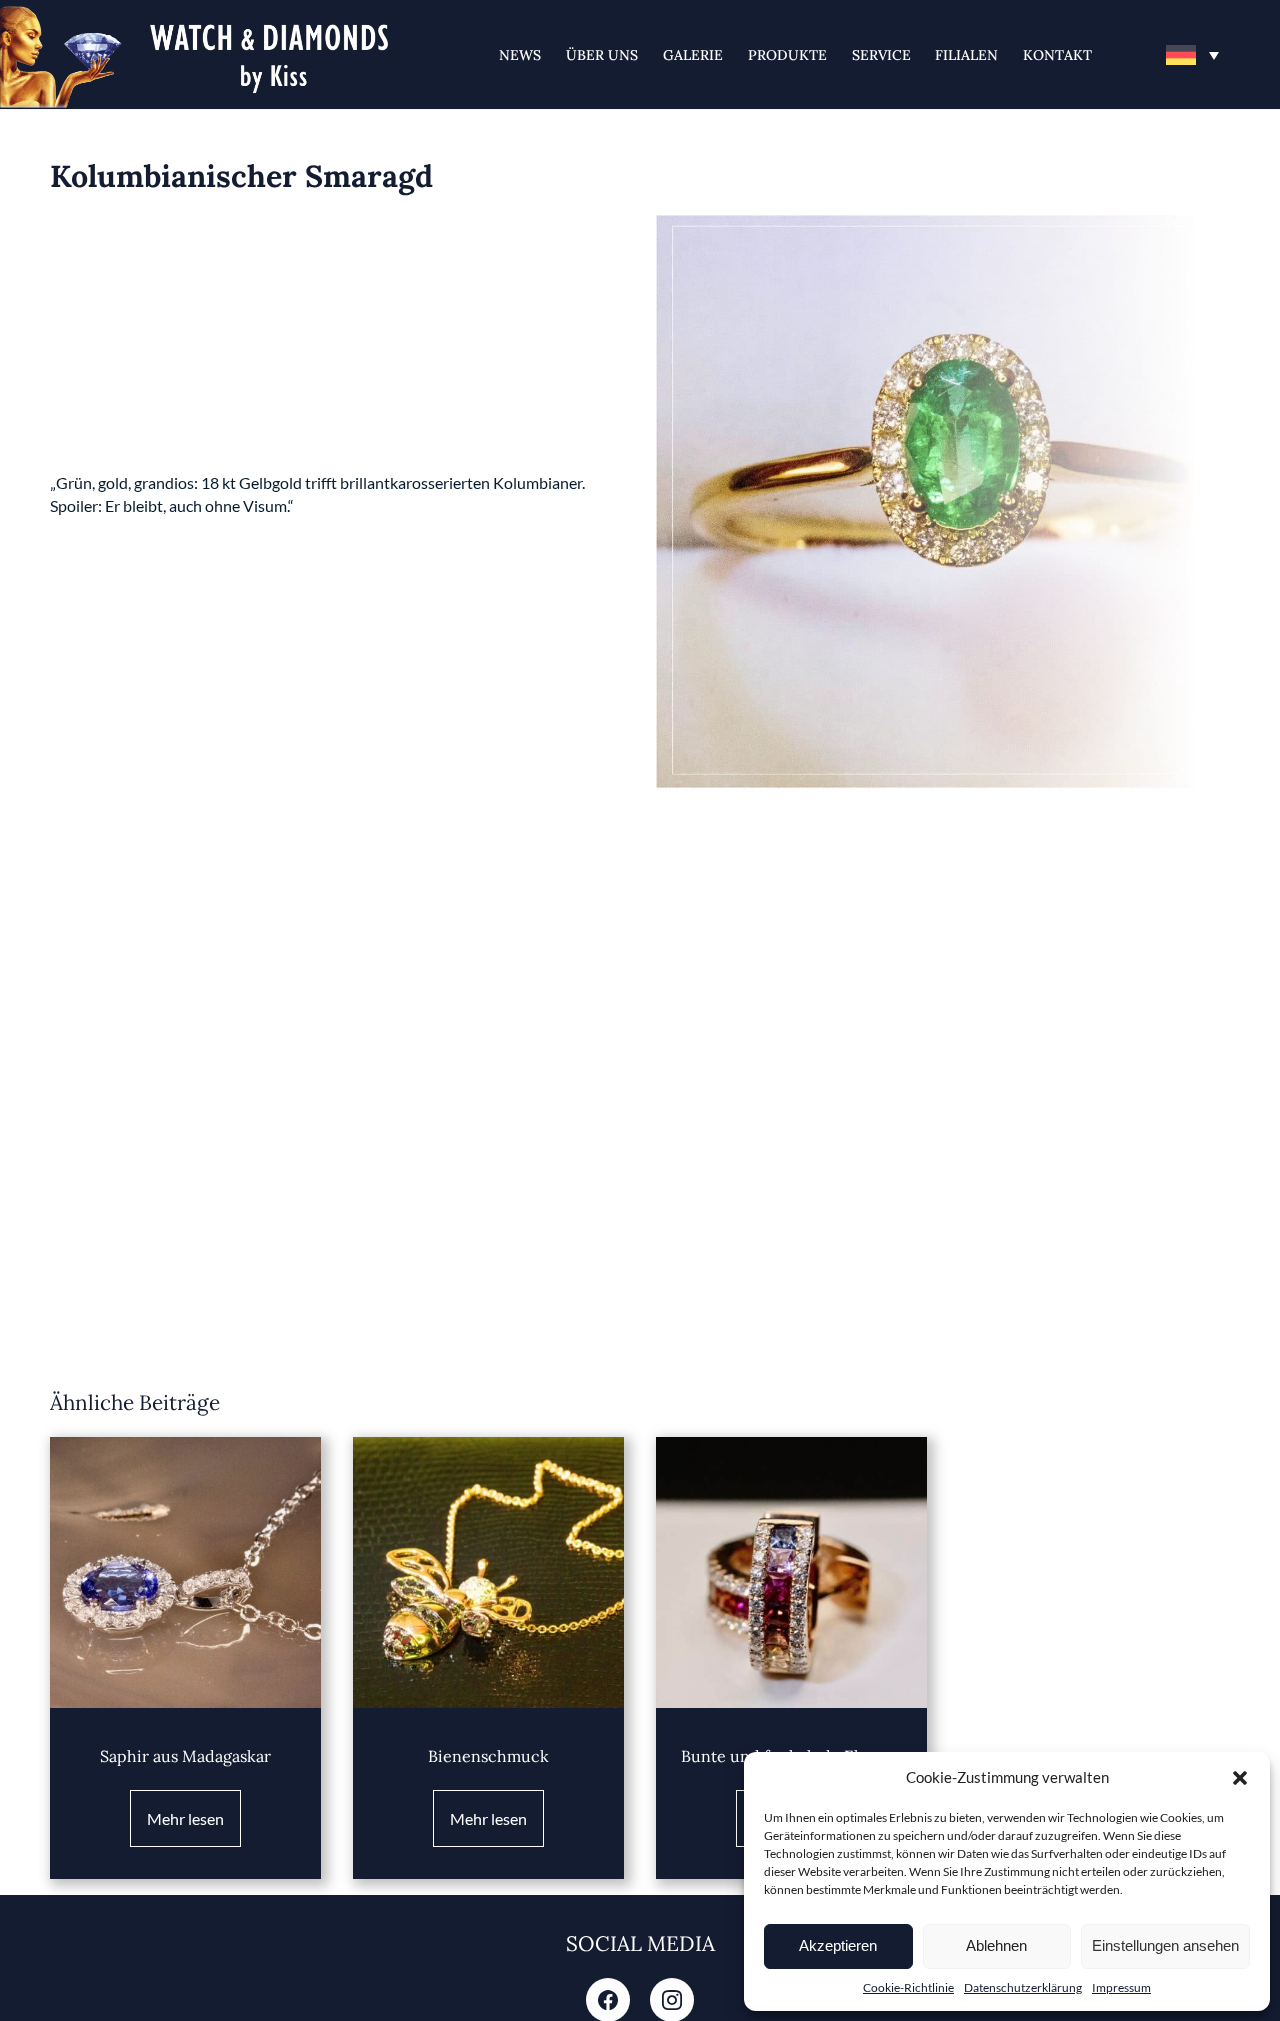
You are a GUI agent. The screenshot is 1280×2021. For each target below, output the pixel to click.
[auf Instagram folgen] (672, 2002)
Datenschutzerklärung (1023, 1987)
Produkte (787, 55)
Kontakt (1057, 55)
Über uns (602, 55)
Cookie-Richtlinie (908, 1987)
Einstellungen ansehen (1165, 1945)
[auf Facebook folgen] (608, 2002)
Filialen (966, 55)
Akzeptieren (838, 1945)
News (520, 55)
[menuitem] (1192, 55)
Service (881, 55)
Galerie (693, 55)
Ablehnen (996, 1945)
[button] (1240, 1778)
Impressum (1121, 1987)
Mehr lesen (185, 1818)
